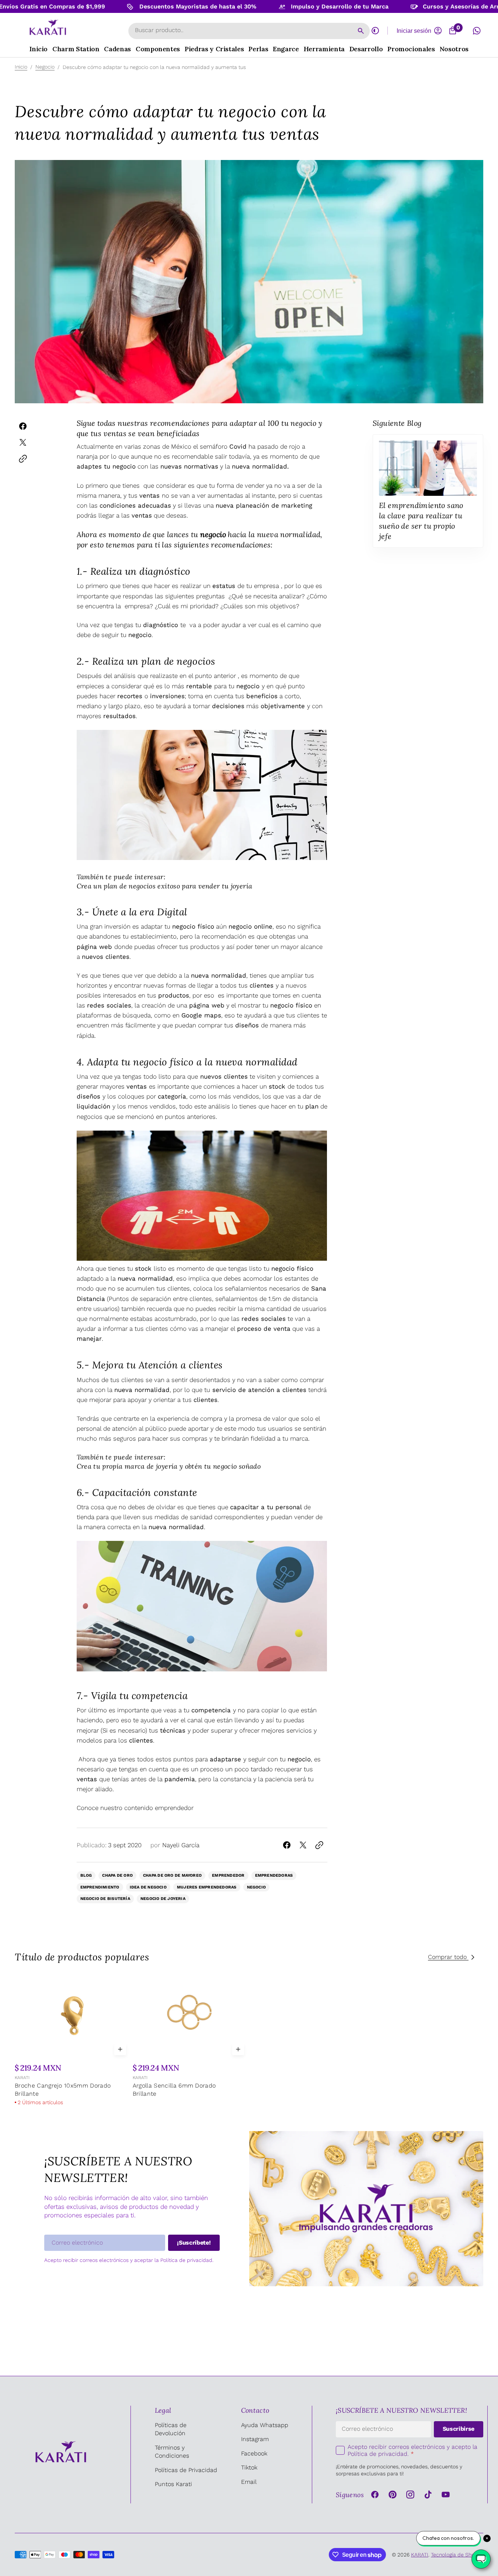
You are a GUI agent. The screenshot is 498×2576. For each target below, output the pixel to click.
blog (86, 1875)
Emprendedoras (274, 1875)
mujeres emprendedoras (207, 1887)
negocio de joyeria (163, 1899)
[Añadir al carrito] (120, 2049)
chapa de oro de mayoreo (172, 1875)
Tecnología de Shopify (457, 2555)
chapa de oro (117, 1875)
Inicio (21, 67)
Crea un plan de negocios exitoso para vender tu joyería (165, 886)
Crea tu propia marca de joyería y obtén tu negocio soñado (169, 1466)
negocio (257, 1887)
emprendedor (228, 1875)
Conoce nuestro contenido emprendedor (135, 1808)
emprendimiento (100, 1887)
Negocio (45, 67)
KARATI (22, 2078)
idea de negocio (148, 1887)
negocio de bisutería (105, 1899)
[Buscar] (361, 31)
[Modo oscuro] (375, 31)
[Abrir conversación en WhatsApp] (477, 31)
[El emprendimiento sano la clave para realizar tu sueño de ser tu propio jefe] (428, 491)
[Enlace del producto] (72, 2040)
